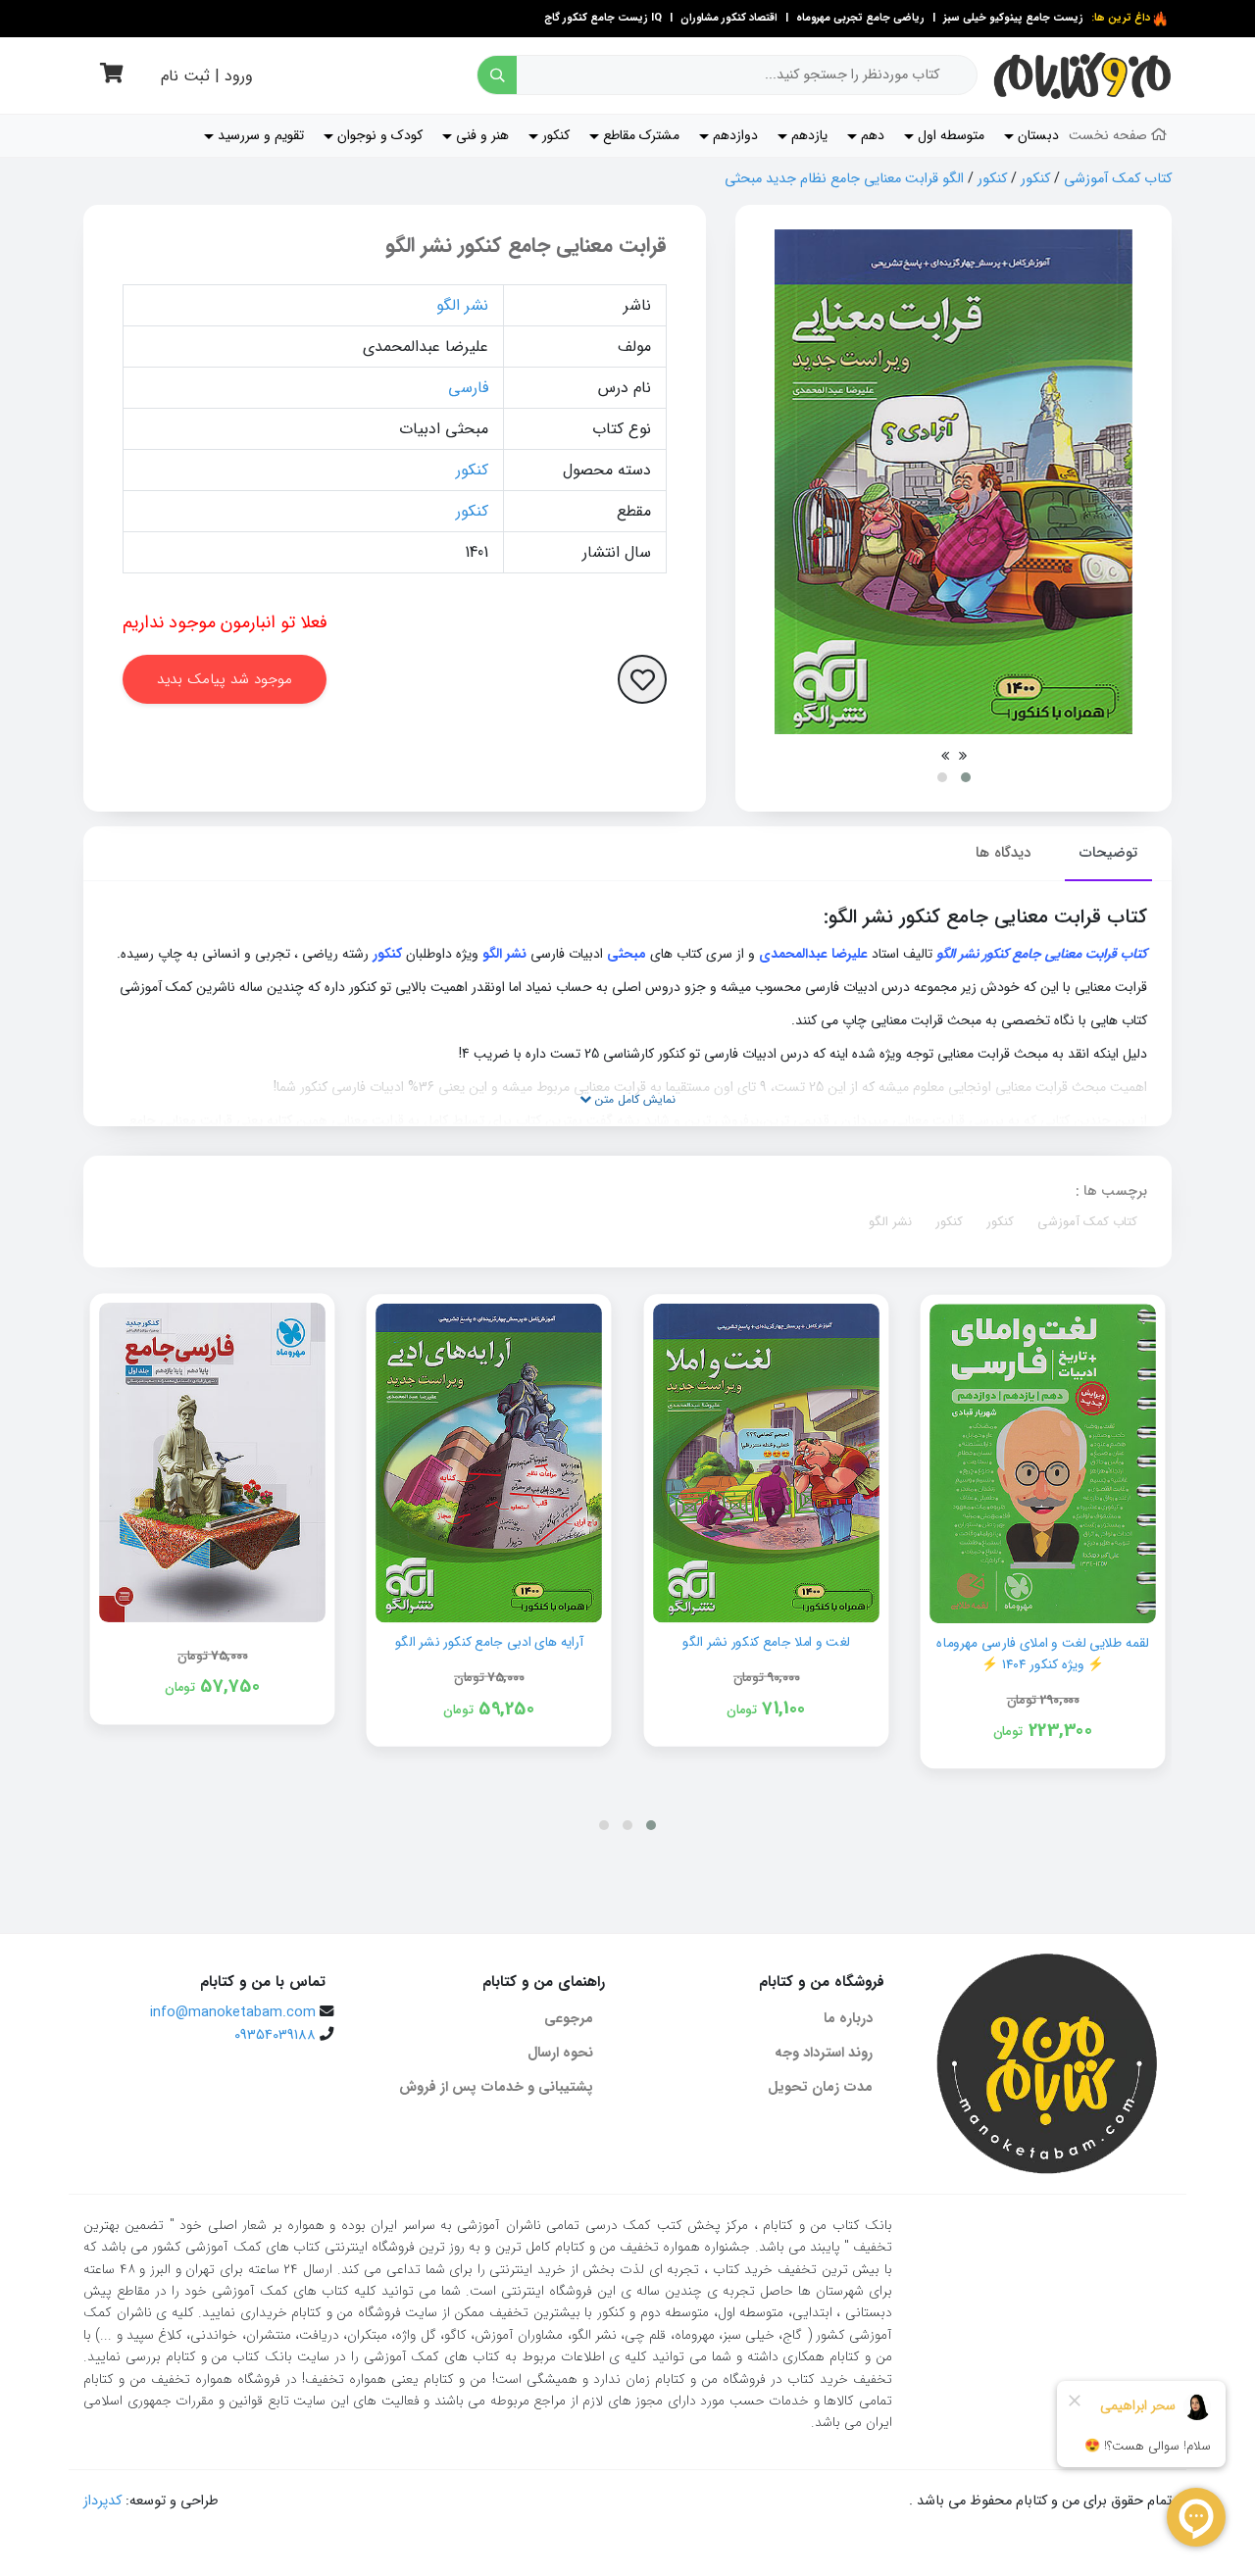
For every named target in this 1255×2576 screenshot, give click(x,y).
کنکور (1035, 179)
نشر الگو (462, 305)
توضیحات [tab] (1108, 853)
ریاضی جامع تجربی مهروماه (860, 18)
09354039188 (275, 2035)
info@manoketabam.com (233, 2013)
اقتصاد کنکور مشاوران (728, 18)
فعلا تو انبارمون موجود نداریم (225, 622)
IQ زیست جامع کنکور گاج (603, 18)
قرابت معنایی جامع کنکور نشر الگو (526, 246)
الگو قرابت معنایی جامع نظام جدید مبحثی (844, 179)
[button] (966, 777)
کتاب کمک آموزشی (1118, 179)
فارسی (468, 388)
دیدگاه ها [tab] (1003, 853)
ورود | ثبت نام (207, 76)
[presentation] (963, 756)
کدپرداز (102, 2501)
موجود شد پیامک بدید (225, 679)
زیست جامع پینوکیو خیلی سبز (1012, 18)
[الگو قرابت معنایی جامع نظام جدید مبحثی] (954, 482)
